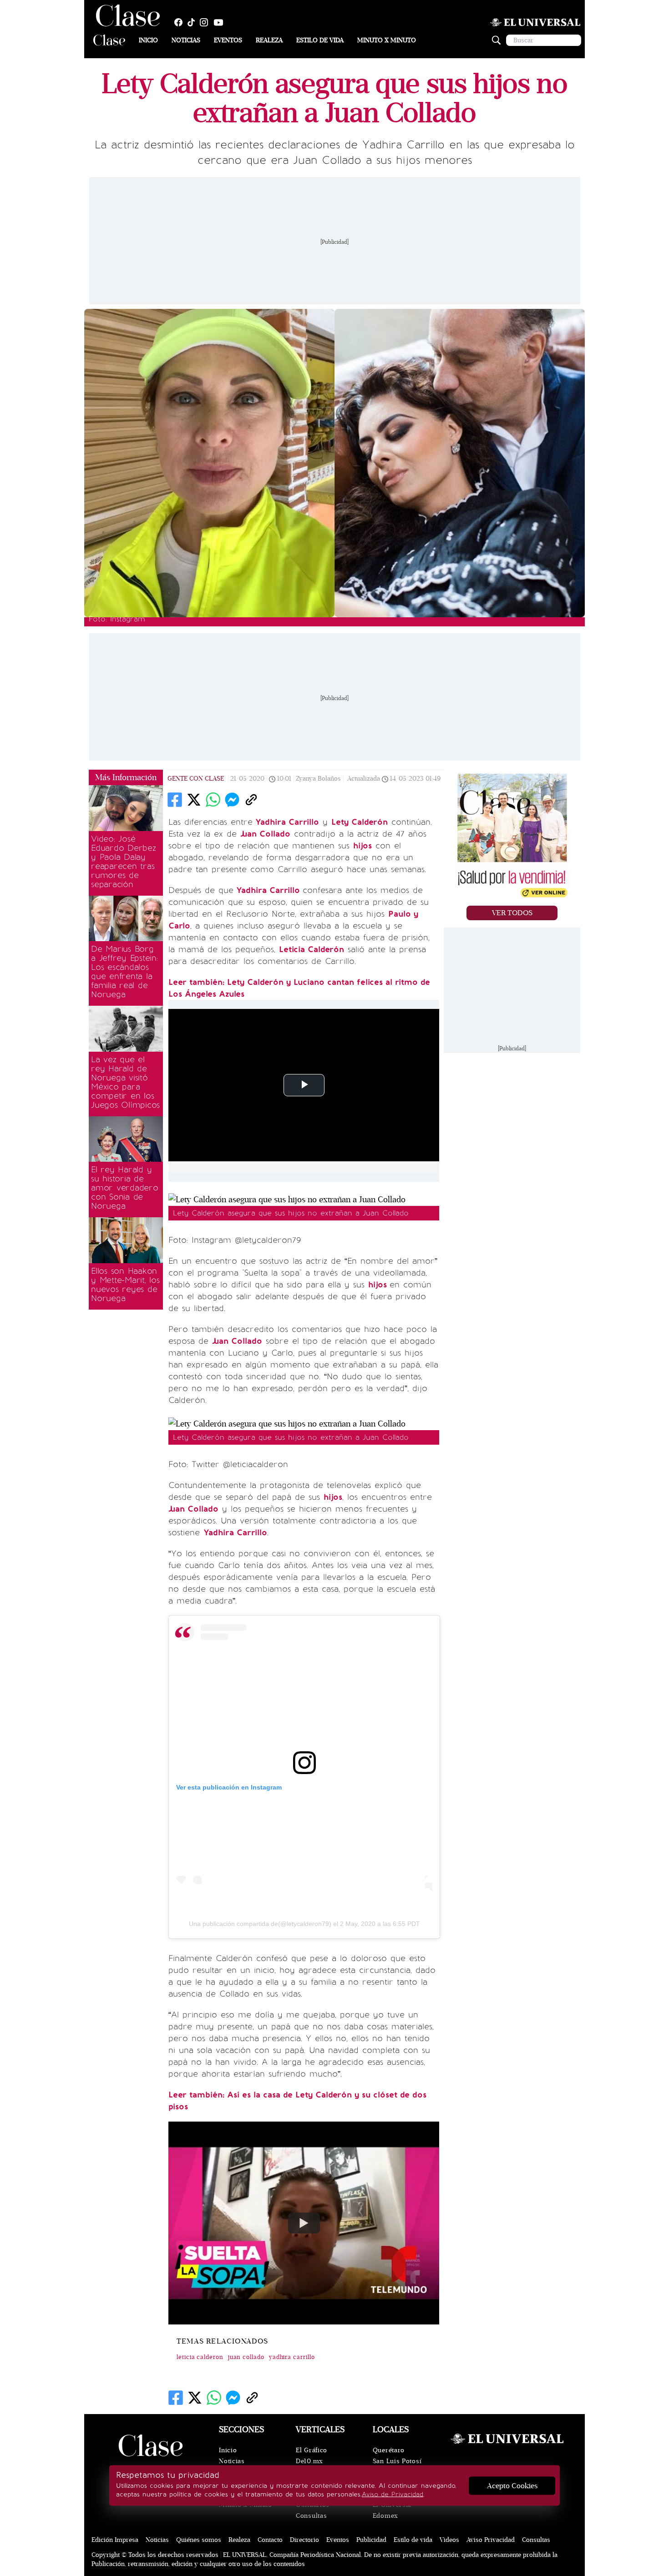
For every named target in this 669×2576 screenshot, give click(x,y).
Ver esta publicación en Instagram (229, 1787)
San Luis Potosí (397, 2461)
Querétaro (389, 2450)
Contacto (270, 2540)
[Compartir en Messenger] (232, 800)
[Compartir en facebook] (175, 800)
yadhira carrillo (292, 2357)
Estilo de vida (320, 40)
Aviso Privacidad (491, 2540)
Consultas (311, 2516)
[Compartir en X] (194, 800)
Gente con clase (196, 779)
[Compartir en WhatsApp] (213, 800)
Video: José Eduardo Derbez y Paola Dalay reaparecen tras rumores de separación (124, 862)
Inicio (148, 40)
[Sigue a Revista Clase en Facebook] (181, 22)
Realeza (269, 40)
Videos (449, 2540)
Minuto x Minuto (387, 40)
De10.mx (309, 2461)
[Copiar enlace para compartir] (251, 800)
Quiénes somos (199, 2540)
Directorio (304, 2540)
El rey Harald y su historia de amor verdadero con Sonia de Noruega (125, 1188)
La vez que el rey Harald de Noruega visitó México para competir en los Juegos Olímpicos (125, 1082)
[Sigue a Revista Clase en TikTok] (193, 22)
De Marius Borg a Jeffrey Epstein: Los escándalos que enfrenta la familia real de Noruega (124, 972)
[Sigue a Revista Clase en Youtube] (221, 22)
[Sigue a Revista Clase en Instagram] (206, 22)
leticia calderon (200, 2357)
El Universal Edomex (392, 2510)
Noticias (186, 40)
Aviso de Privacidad (393, 2494)
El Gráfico (312, 2450)
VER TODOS (512, 913)
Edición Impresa (115, 2540)
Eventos (228, 40)
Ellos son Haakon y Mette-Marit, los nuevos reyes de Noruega (125, 1285)
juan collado (246, 2357)
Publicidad (371, 2540)
